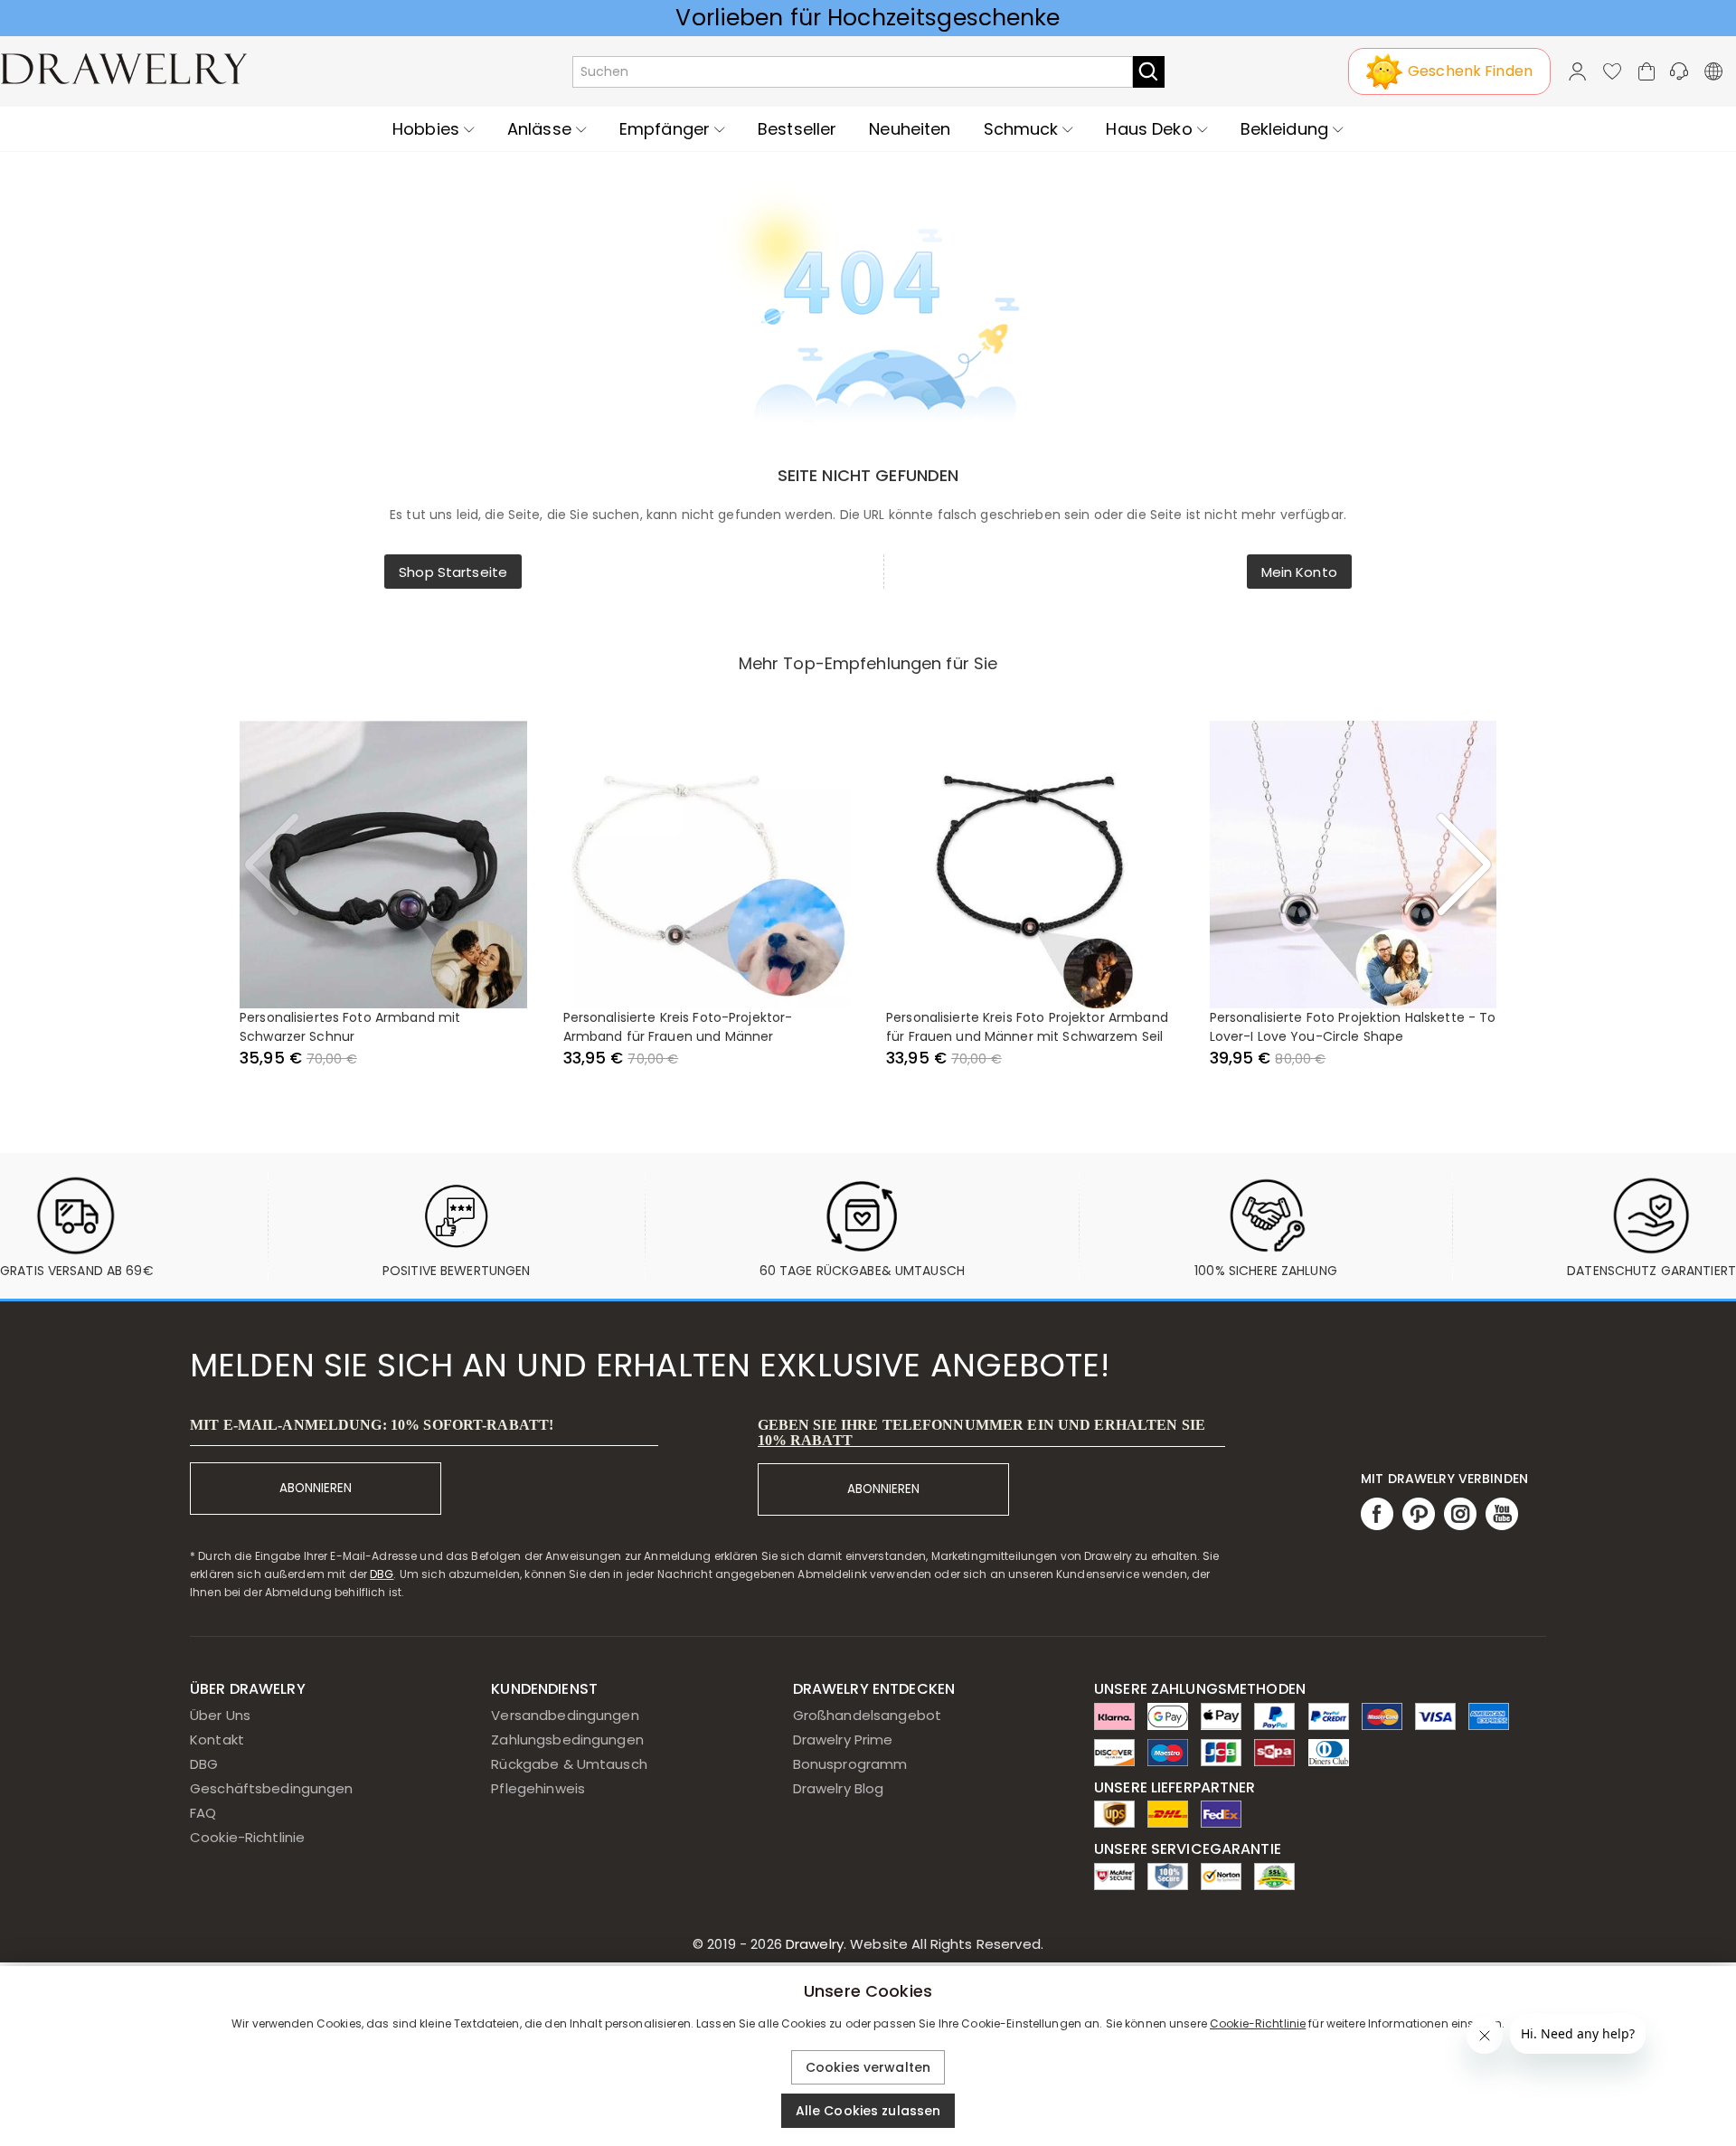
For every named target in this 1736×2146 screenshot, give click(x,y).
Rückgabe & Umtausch (569, 1764)
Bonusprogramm (850, 1764)
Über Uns (220, 1715)
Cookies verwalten (868, 2067)
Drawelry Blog (839, 1788)
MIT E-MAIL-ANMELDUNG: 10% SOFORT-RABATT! (372, 1425)
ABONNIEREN (316, 1488)
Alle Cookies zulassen (868, 2111)
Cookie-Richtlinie (247, 1837)
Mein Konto (1299, 572)
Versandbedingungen (565, 1715)
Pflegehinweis (538, 1788)
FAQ (203, 1813)
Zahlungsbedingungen (567, 1739)
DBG (382, 1574)
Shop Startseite (453, 572)
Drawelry (913, 1944)
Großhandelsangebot (867, 1715)
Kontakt (217, 1739)
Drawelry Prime (843, 1739)
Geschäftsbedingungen (272, 1788)
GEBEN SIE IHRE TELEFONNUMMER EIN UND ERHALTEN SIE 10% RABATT (981, 1432)
